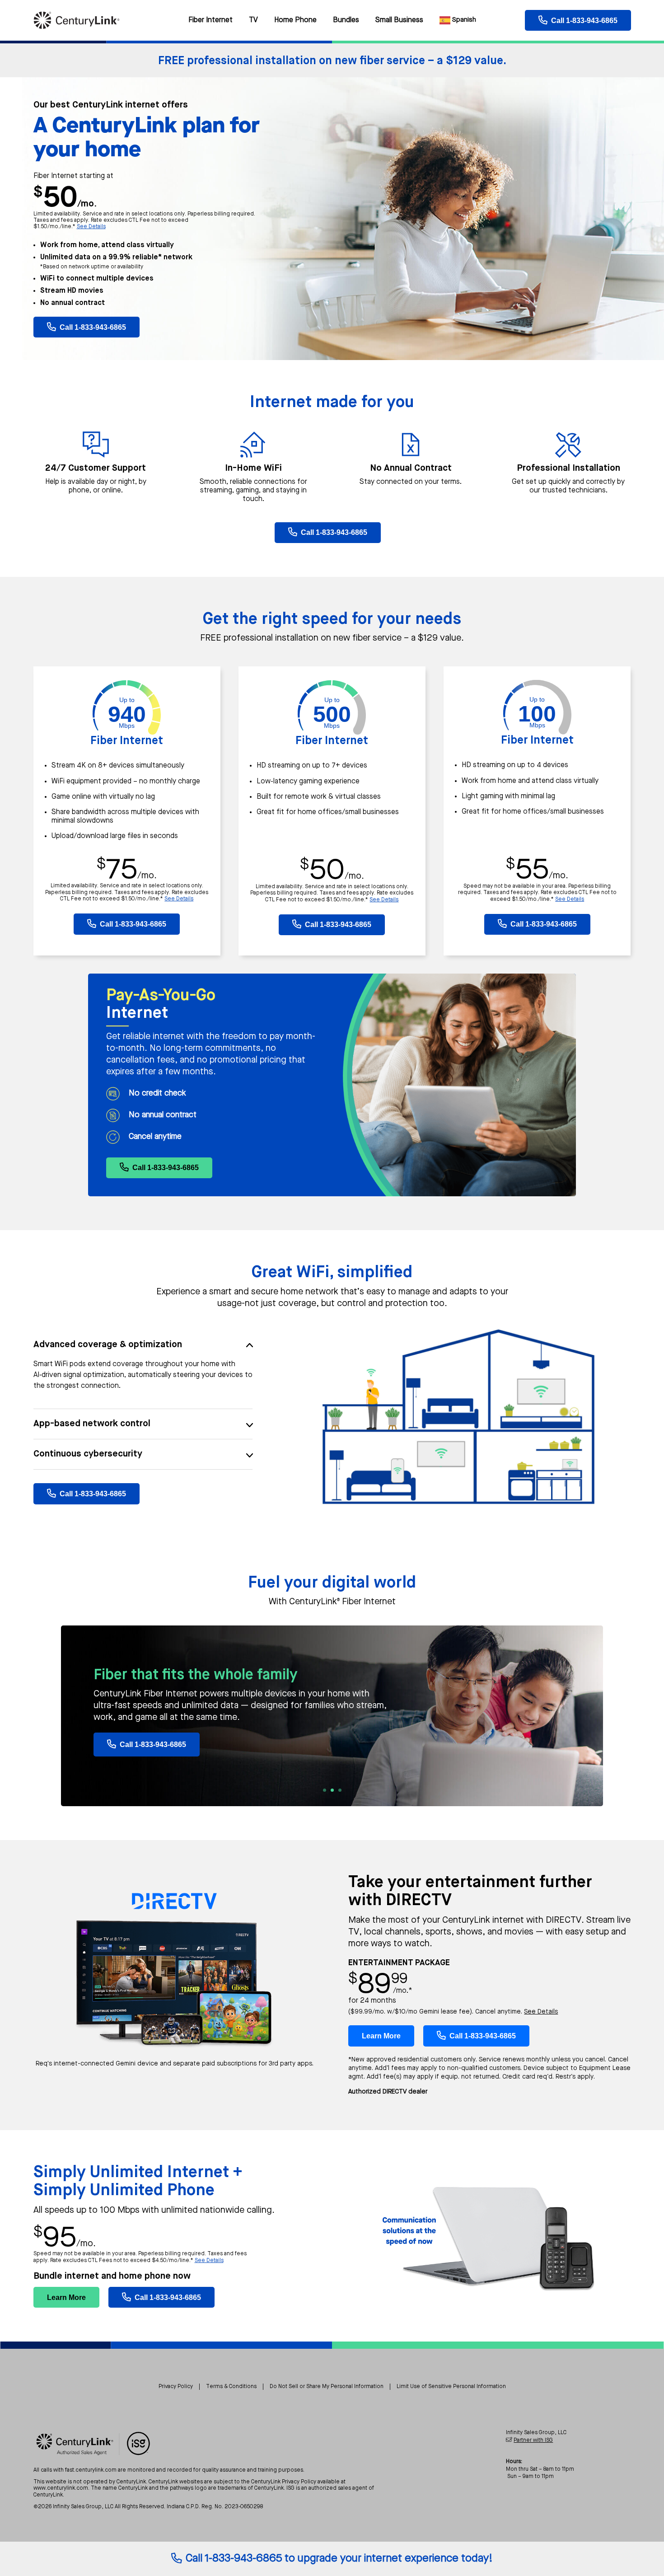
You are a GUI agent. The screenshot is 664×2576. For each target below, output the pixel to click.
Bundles (346, 20)
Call (339, 2559)
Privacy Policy (176, 2387)
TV (253, 20)
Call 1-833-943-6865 (584, 21)
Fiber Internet (210, 20)
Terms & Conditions (231, 2387)
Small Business (399, 20)
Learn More (381, 2036)
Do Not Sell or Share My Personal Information (327, 2387)
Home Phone (295, 20)
